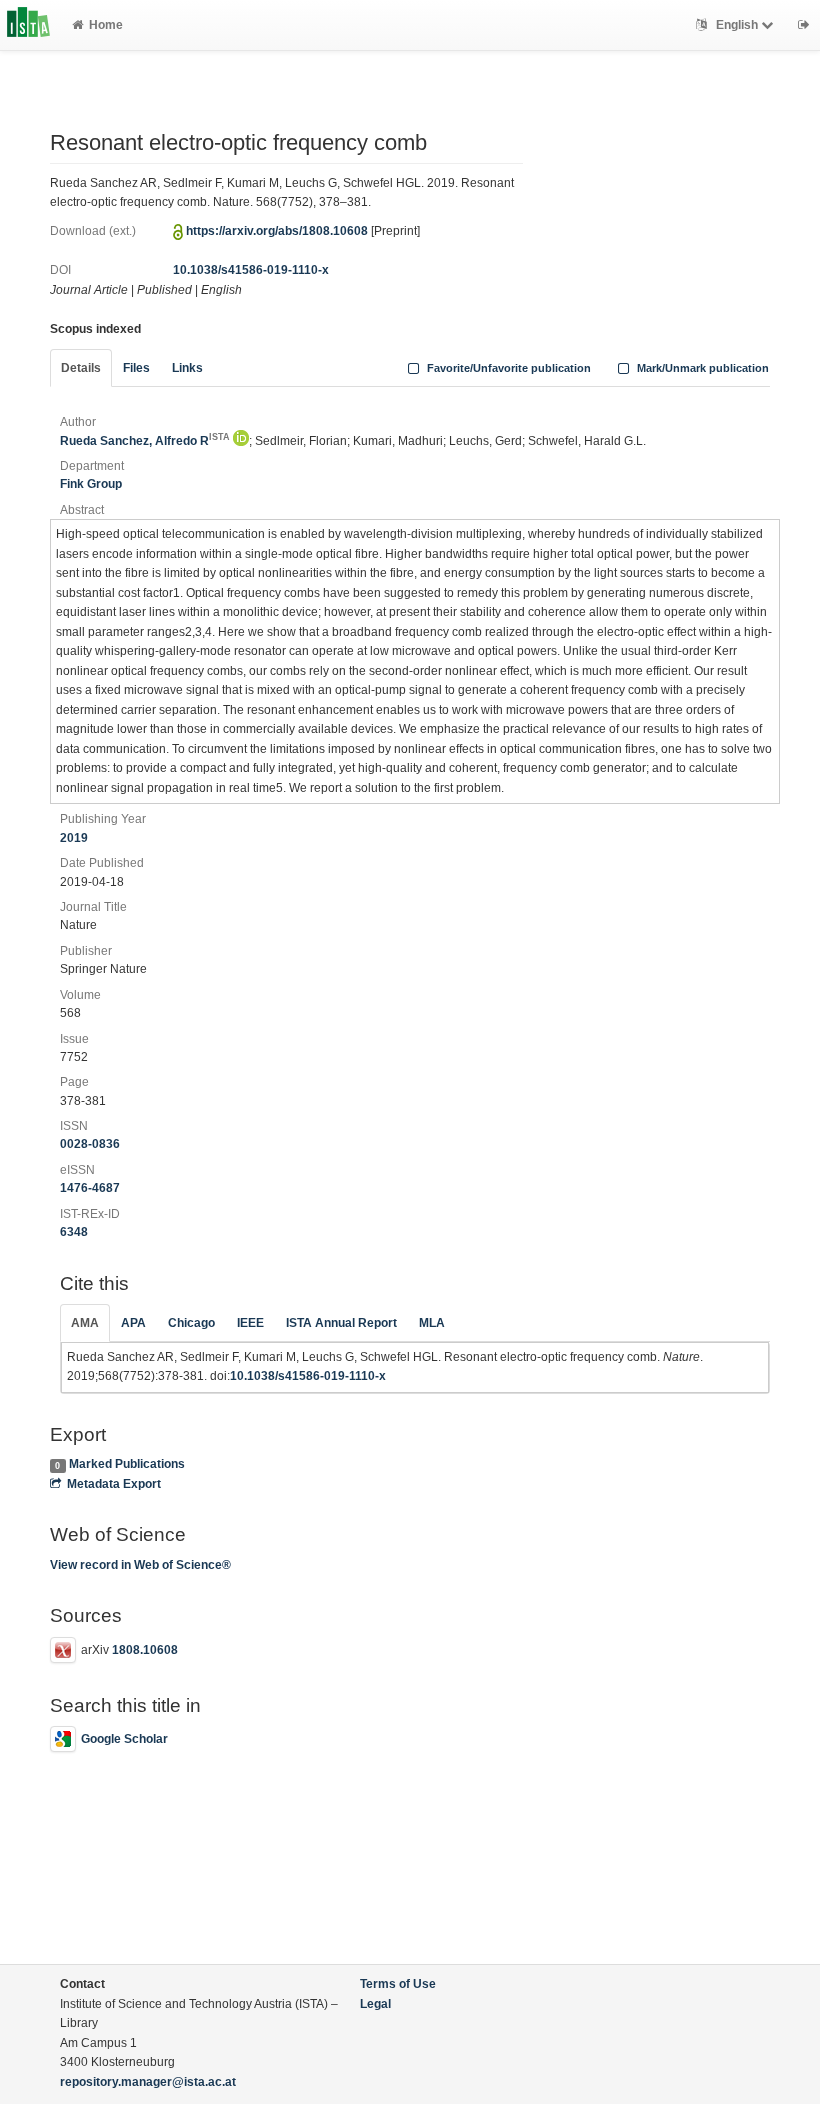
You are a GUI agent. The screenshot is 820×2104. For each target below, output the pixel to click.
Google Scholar (124, 1739)
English (737, 25)
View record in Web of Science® (140, 1565)
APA (133, 1323)
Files (136, 368)
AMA (85, 1323)
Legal (375, 2004)
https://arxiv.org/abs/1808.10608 (277, 231)
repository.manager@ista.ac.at (148, 2082)
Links (187, 368)
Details (81, 368)
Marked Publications (127, 1464)
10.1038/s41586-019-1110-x (251, 270)
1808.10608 (145, 1650)
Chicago (191, 1323)
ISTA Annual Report (341, 1323)
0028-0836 (90, 1144)
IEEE (250, 1323)
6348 (74, 1232)
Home (106, 25)
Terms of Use (398, 1984)
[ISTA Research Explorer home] (28, 25)
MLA (432, 1323)
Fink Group (91, 484)
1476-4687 (90, 1188)
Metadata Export (114, 1484)
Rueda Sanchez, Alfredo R (145, 441)
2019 (74, 838)
